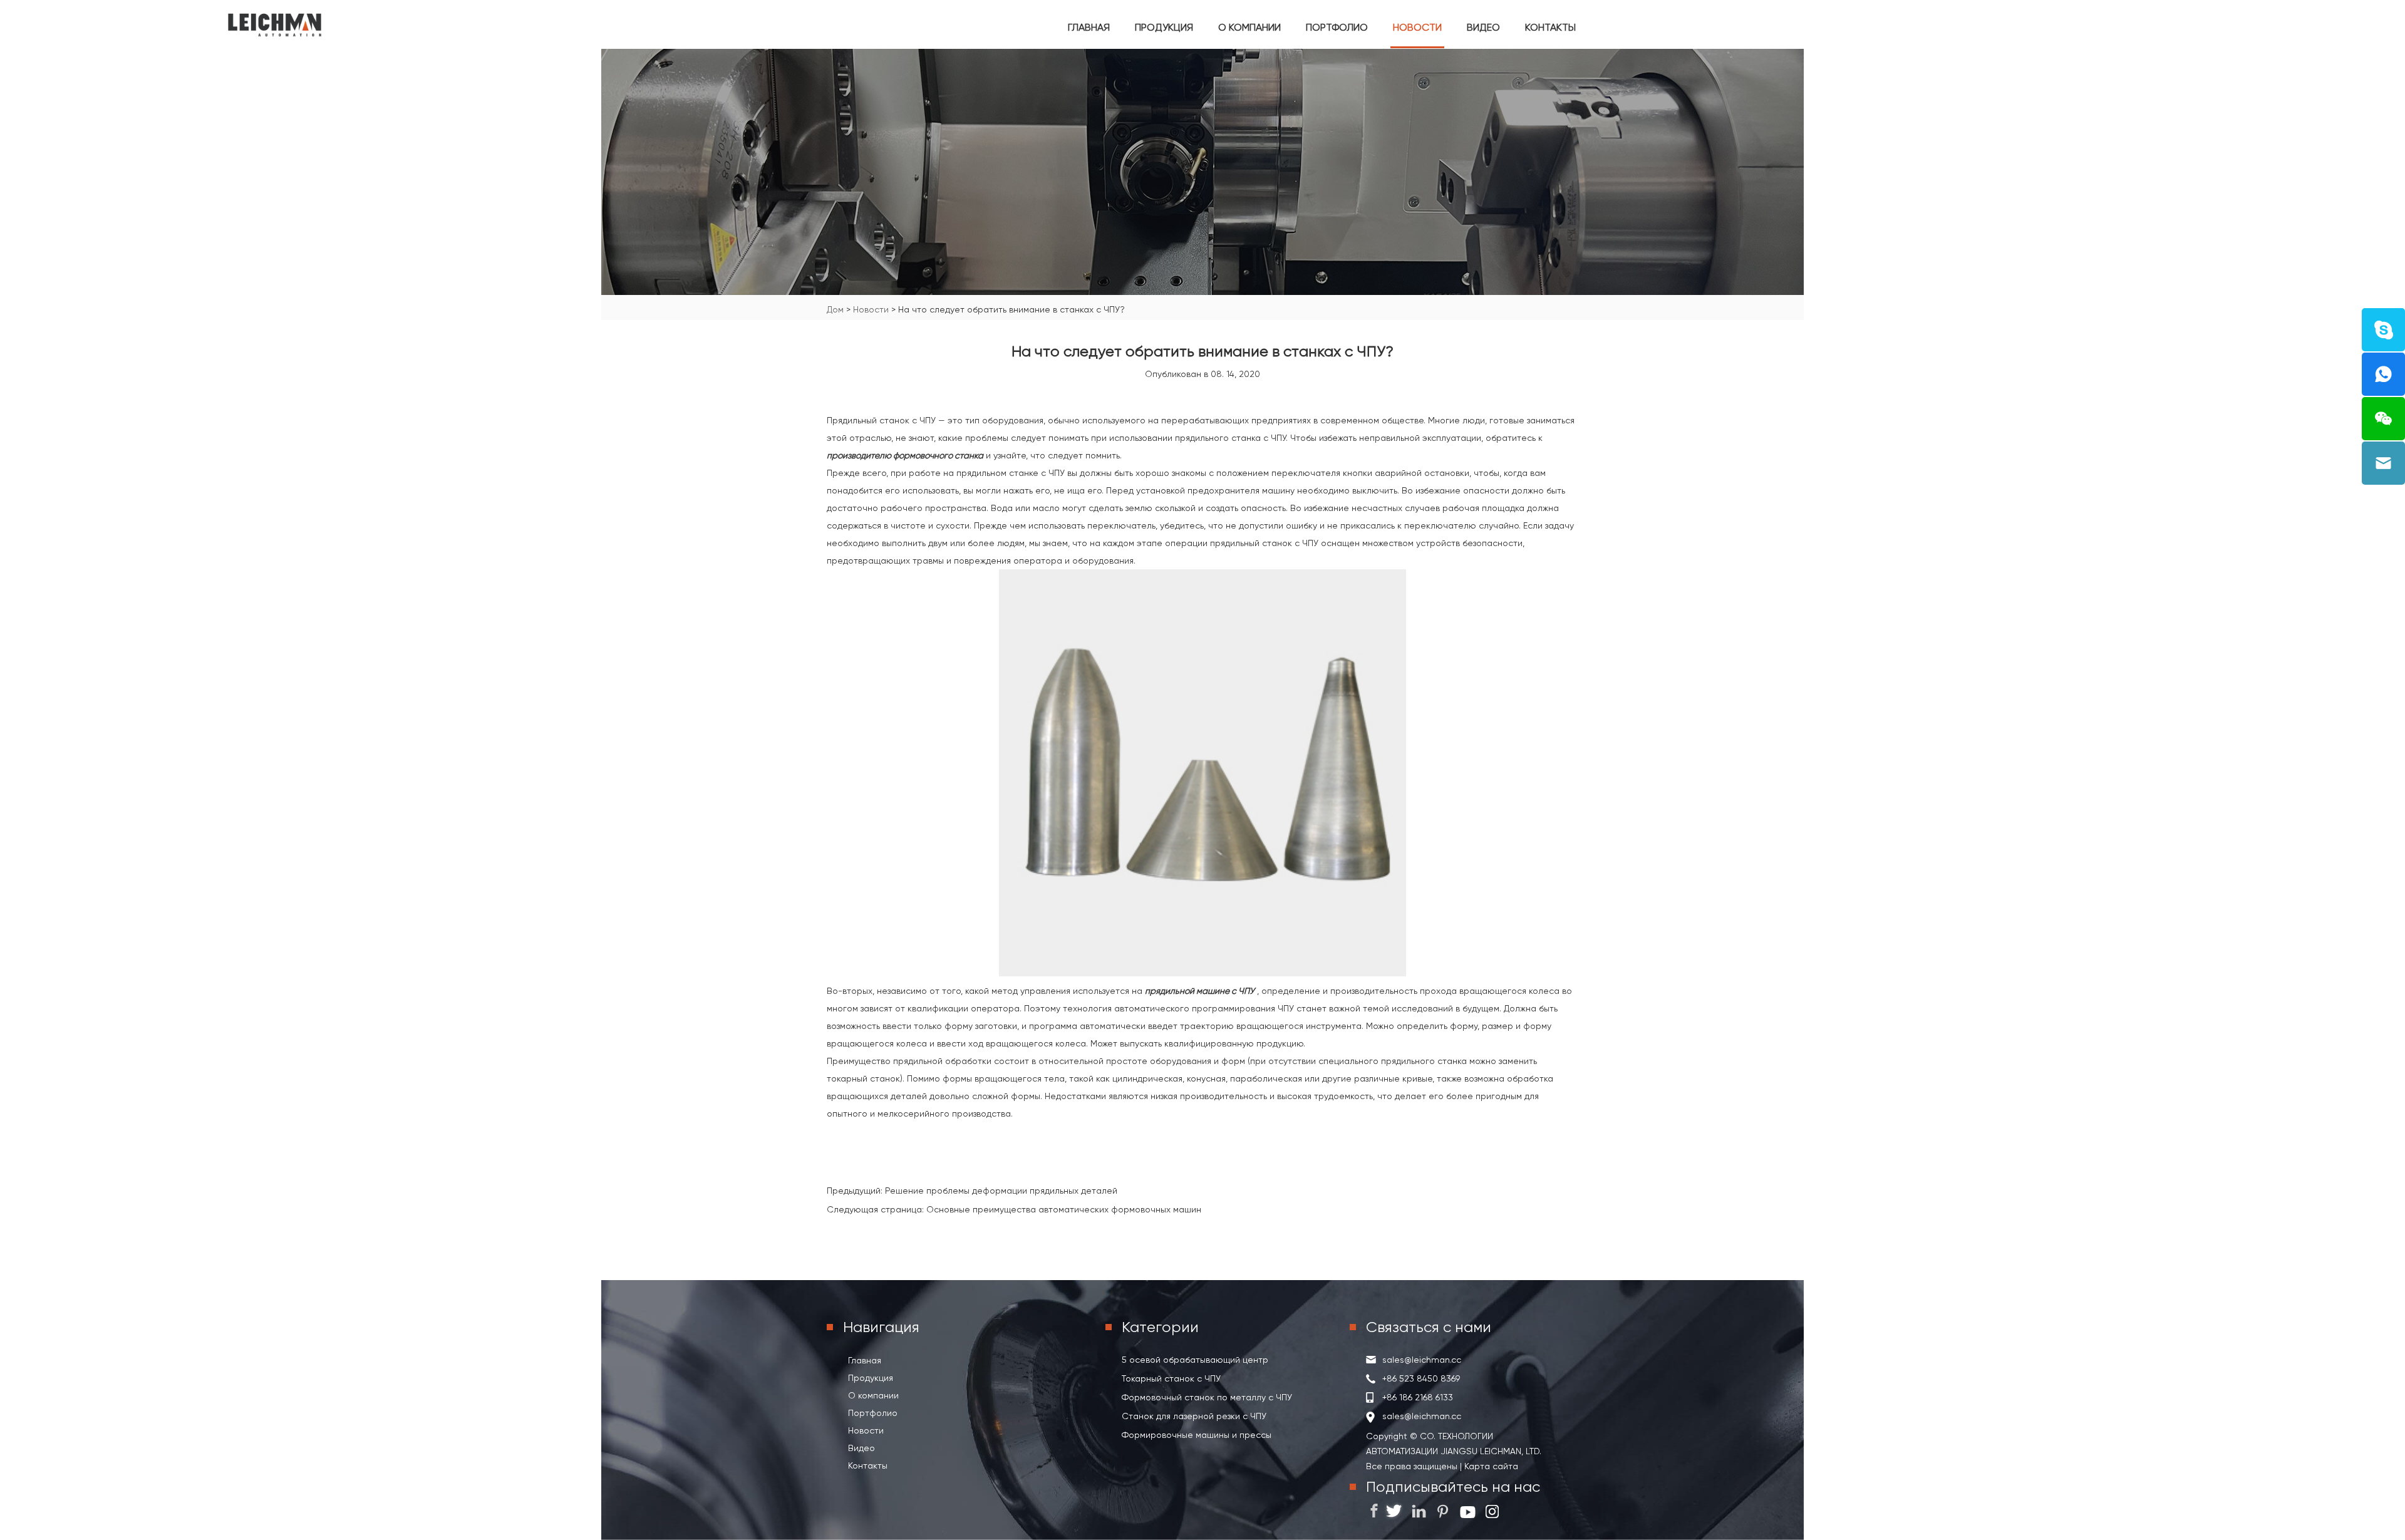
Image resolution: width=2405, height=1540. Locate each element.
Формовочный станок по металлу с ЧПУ (1207, 1397)
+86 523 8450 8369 (1421, 1378)
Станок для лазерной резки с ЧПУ (1194, 1416)
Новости (1417, 27)
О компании (1249, 27)
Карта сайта (1490, 1466)
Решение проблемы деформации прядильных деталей (1001, 1191)
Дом (835, 309)
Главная (1089, 27)
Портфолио (1337, 27)
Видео (1483, 27)
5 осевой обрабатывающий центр (1195, 1360)
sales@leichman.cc (1422, 1360)
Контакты (1550, 27)
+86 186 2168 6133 (1418, 1397)
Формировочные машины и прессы (1197, 1435)
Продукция (1164, 27)
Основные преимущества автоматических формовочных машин (1064, 1209)
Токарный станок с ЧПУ (1171, 1378)
